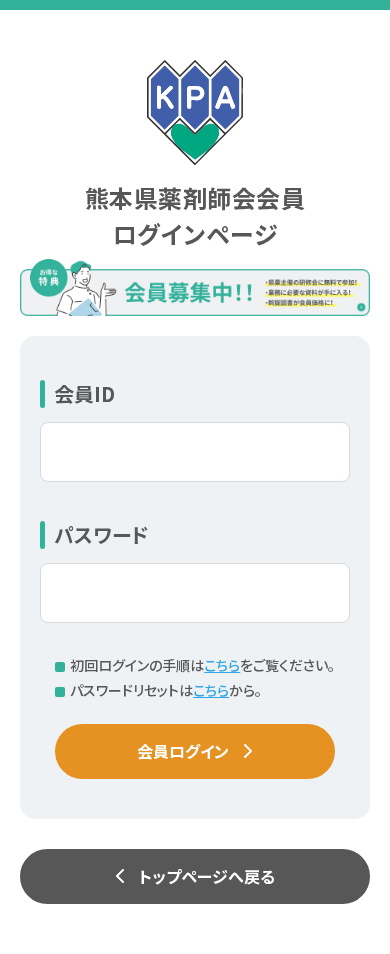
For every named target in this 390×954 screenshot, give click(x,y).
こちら (222, 665)
